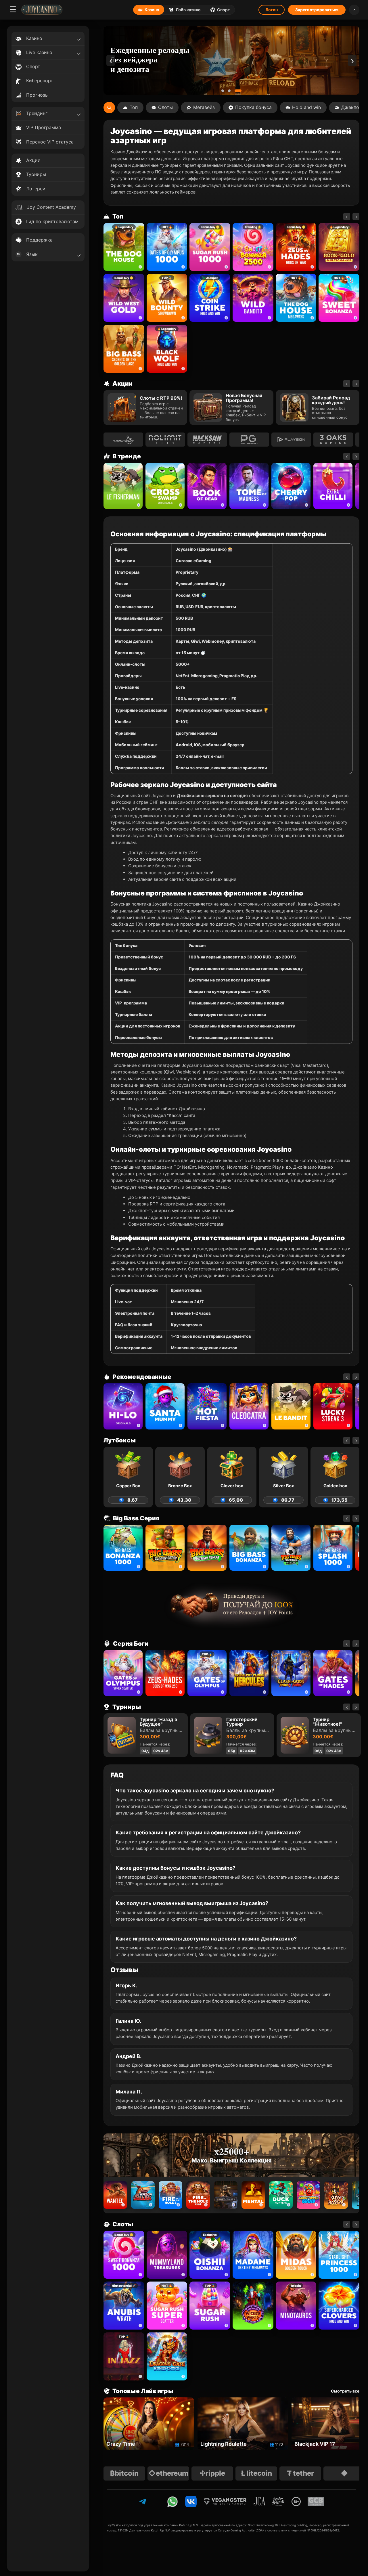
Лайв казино (188, 10)
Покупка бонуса (253, 107)
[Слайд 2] (234, 91)
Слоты (165, 107)
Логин (272, 10)
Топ (134, 107)
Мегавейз (204, 107)
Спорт (224, 10)
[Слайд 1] (225, 91)
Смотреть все (345, 2391)
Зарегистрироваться (317, 10)
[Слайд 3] (240, 91)
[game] (253, 298)
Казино (152, 10)
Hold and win (306, 107)
